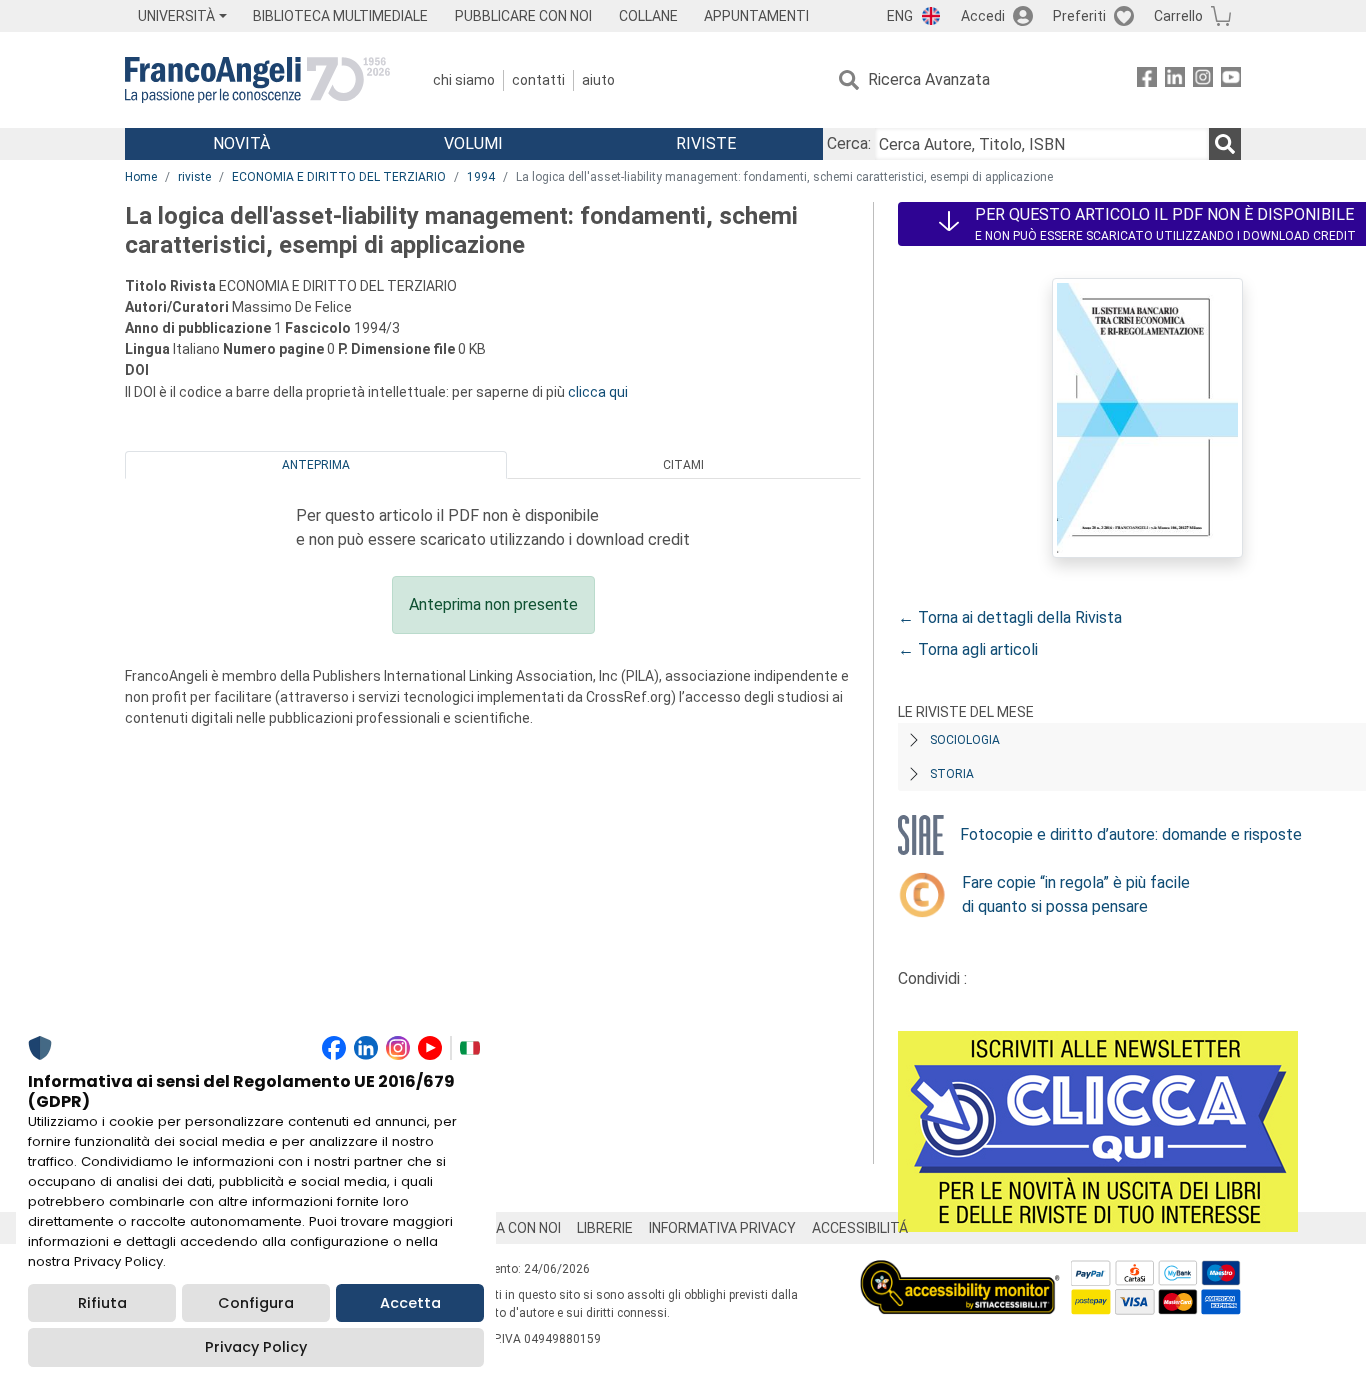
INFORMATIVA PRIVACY (722, 1228)
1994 (481, 177)
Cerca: (849, 143)
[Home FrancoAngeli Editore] (257, 80)
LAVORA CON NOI (507, 1228)
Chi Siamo (464, 80)
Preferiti (1079, 16)
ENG (900, 16)
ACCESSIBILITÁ (860, 1228)
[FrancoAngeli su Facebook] (1147, 80)
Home (141, 177)
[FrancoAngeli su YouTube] (1231, 80)
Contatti (538, 80)
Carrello (1178, 16)
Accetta (410, 1303)
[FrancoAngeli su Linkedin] (1175, 80)
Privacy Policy (256, 1347)
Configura (256, 1303)
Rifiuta (102, 1303)
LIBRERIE (605, 1228)
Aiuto (598, 80)
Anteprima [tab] (316, 465)
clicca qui (598, 392)
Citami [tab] (683, 465)
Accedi (983, 16)
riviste (194, 177)
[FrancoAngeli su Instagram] (1203, 80)
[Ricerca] (1225, 144)
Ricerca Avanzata (929, 79)
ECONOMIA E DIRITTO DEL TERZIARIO (339, 177)
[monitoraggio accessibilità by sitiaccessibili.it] (960, 1271)
